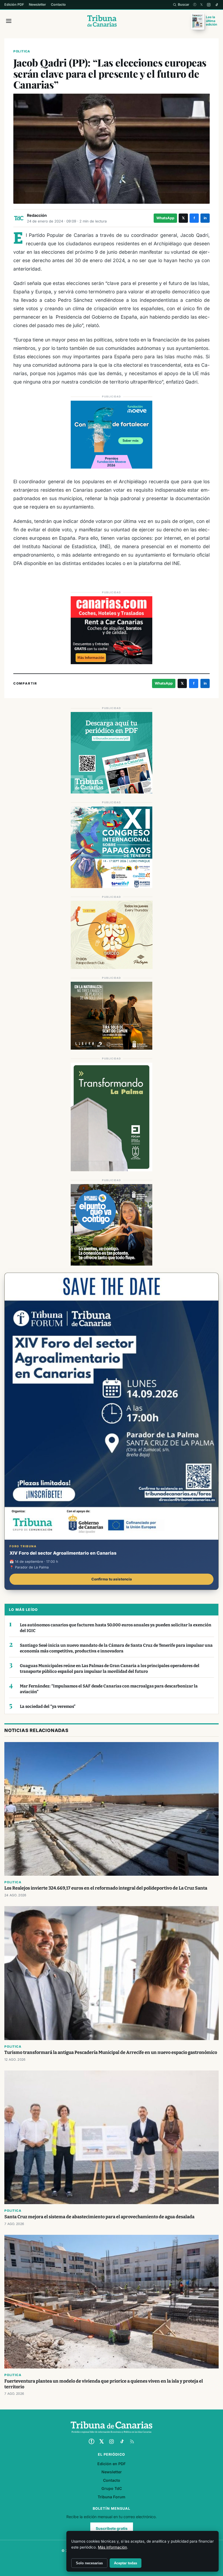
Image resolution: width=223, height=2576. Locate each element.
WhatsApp (165, 218)
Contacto (58, 4)
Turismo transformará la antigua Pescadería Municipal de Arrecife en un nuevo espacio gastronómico (111, 2052)
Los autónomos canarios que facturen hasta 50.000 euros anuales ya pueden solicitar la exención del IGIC (116, 1628)
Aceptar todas (126, 2563)
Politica (22, 51)
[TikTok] (217, 5)
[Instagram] (209, 5)
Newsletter (37, 4)
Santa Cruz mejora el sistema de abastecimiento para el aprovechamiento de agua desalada (99, 2217)
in (205, 218)
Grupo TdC (112, 2488)
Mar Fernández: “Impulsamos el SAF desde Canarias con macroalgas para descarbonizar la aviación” (109, 1689)
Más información (112, 2547)
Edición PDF (14, 4)
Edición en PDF (112, 2464)
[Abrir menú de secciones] (9, 21)
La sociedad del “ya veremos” (48, 1706)
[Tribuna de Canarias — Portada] (102, 21)
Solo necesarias (89, 2563)
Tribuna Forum (112, 2497)
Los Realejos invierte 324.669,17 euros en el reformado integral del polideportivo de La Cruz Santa (106, 1888)
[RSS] (132, 2442)
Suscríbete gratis (112, 2528)
